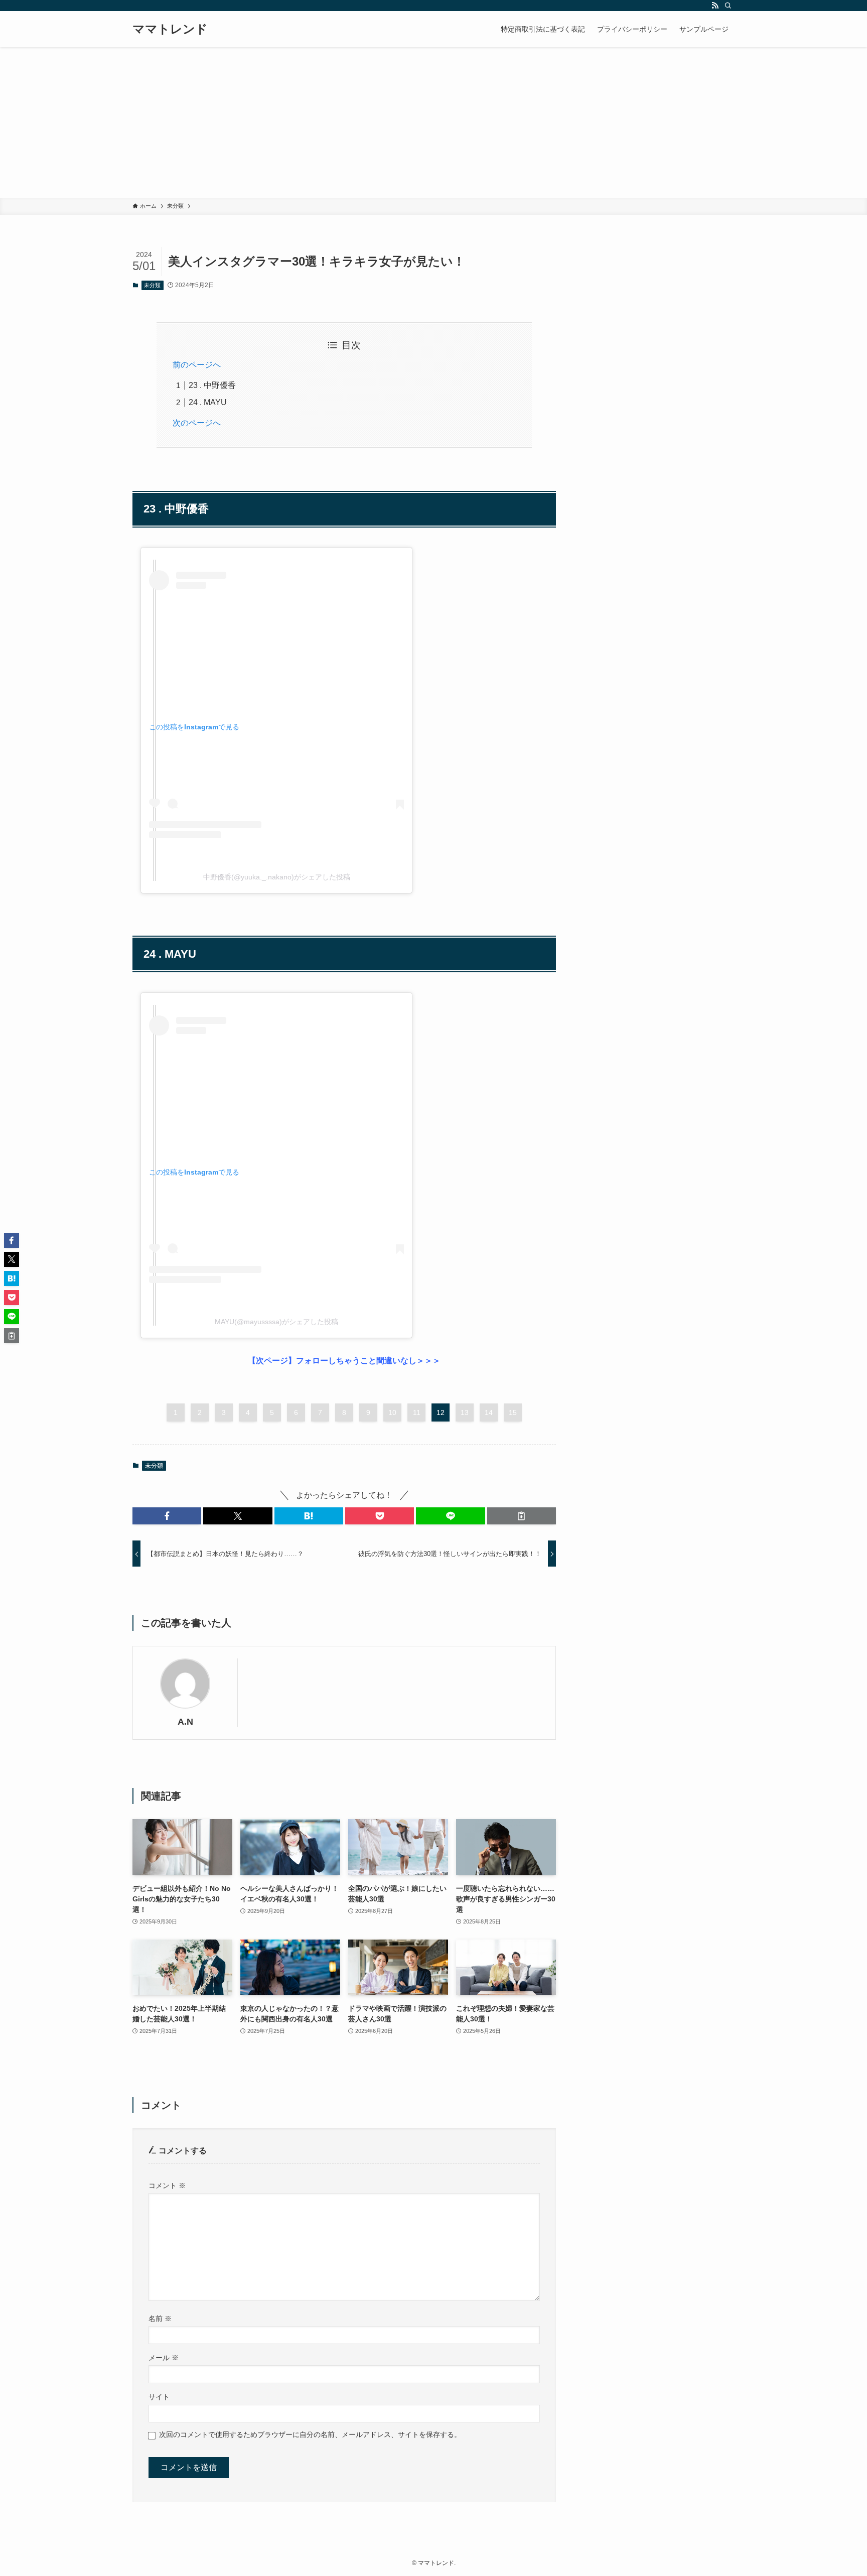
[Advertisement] (434, 122)
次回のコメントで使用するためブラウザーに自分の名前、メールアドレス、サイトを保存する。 (310, 2434)
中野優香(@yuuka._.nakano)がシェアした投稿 (277, 877)
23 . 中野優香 (212, 385)
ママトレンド (170, 29)
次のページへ (197, 423)
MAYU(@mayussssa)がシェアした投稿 (276, 1322)
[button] (167, 1516)
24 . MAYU (208, 402)
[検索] (728, 6)
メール (164, 2358)
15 (513, 1412)
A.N (185, 1722)
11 (417, 1412)
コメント (167, 2185)
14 (489, 1412)
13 (465, 1412)
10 (392, 1412)
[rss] (715, 6)
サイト (159, 2397)
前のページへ (197, 365)
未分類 (152, 285)
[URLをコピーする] (522, 1516)
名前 (160, 2319)
